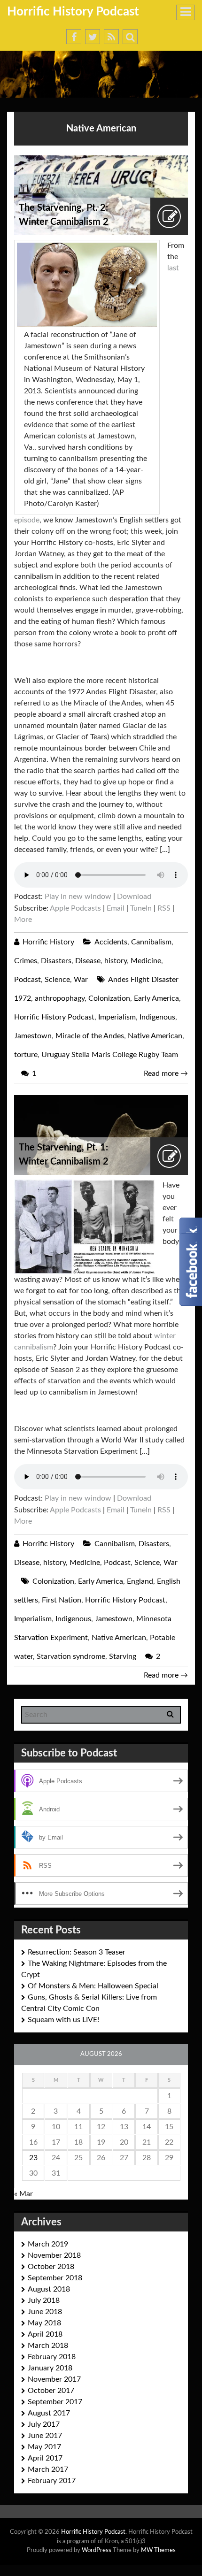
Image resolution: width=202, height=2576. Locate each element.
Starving (123, 1656)
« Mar (23, 2194)
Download (134, 897)
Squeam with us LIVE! (63, 2020)
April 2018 (45, 2334)
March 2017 (48, 2469)
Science (57, 980)
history (116, 961)
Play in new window (78, 897)
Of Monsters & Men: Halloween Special (93, 1986)
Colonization (109, 998)
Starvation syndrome (71, 1656)
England (140, 1581)
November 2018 (54, 2255)
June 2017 (45, 2436)
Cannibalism (151, 942)
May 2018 (44, 2323)
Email (116, 908)
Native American (155, 1036)
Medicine (146, 961)
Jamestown (33, 1036)
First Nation (62, 1600)
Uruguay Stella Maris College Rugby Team (110, 1055)
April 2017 (45, 2458)
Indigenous (157, 1017)
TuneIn (141, 908)
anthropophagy (60, 998)
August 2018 (49, 2289)
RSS (164, 908)
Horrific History (48, 942)
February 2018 (52, 2357)
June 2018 (45, 2312)
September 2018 (55, 2278)
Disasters (56, 961)
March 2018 (48, 2346)
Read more (166, 1073)
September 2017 (55, 2402)
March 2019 (48, 2244)
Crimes (26, 961)
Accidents (111, 942)
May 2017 (44, 2447)
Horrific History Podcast (73, 12)
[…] (165, 850)
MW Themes (158, 2550)
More (23, 920)
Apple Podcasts (75, 908)
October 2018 (51, 2267)
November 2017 (54, 2379)
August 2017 (49, 2413)
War (81, 980)
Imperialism (117, 1017)
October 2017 (51, 2391)
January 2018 (50, 2368)
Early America (156, 998)
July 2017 (44, 2424)
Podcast (27, 980)
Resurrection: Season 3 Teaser (77, 1952)
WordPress (97, 2550)
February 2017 (52, 2481)
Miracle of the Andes (90, 1036)
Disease (88, 961)
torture (26, 1055)
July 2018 (44, 2300)
